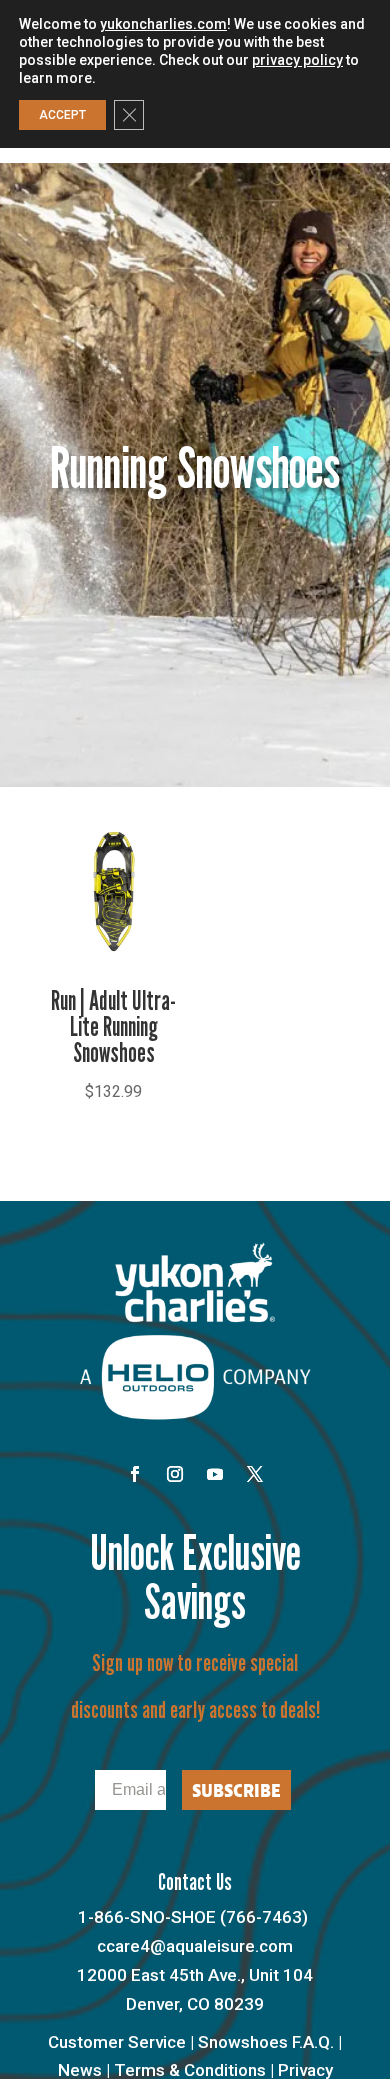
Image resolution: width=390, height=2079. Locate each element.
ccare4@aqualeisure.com (195, 1946)
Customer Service (117, 2042)
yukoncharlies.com (163, 24)
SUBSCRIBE (236, 1790)
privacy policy (297, 60)
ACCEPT (62, 115)
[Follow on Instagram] (175, 1474)
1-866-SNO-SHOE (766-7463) (193, 1917)
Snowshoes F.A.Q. (266, 2042)
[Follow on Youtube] (215, 1474)
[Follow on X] (255, 1474)
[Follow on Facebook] (135, 1474)
